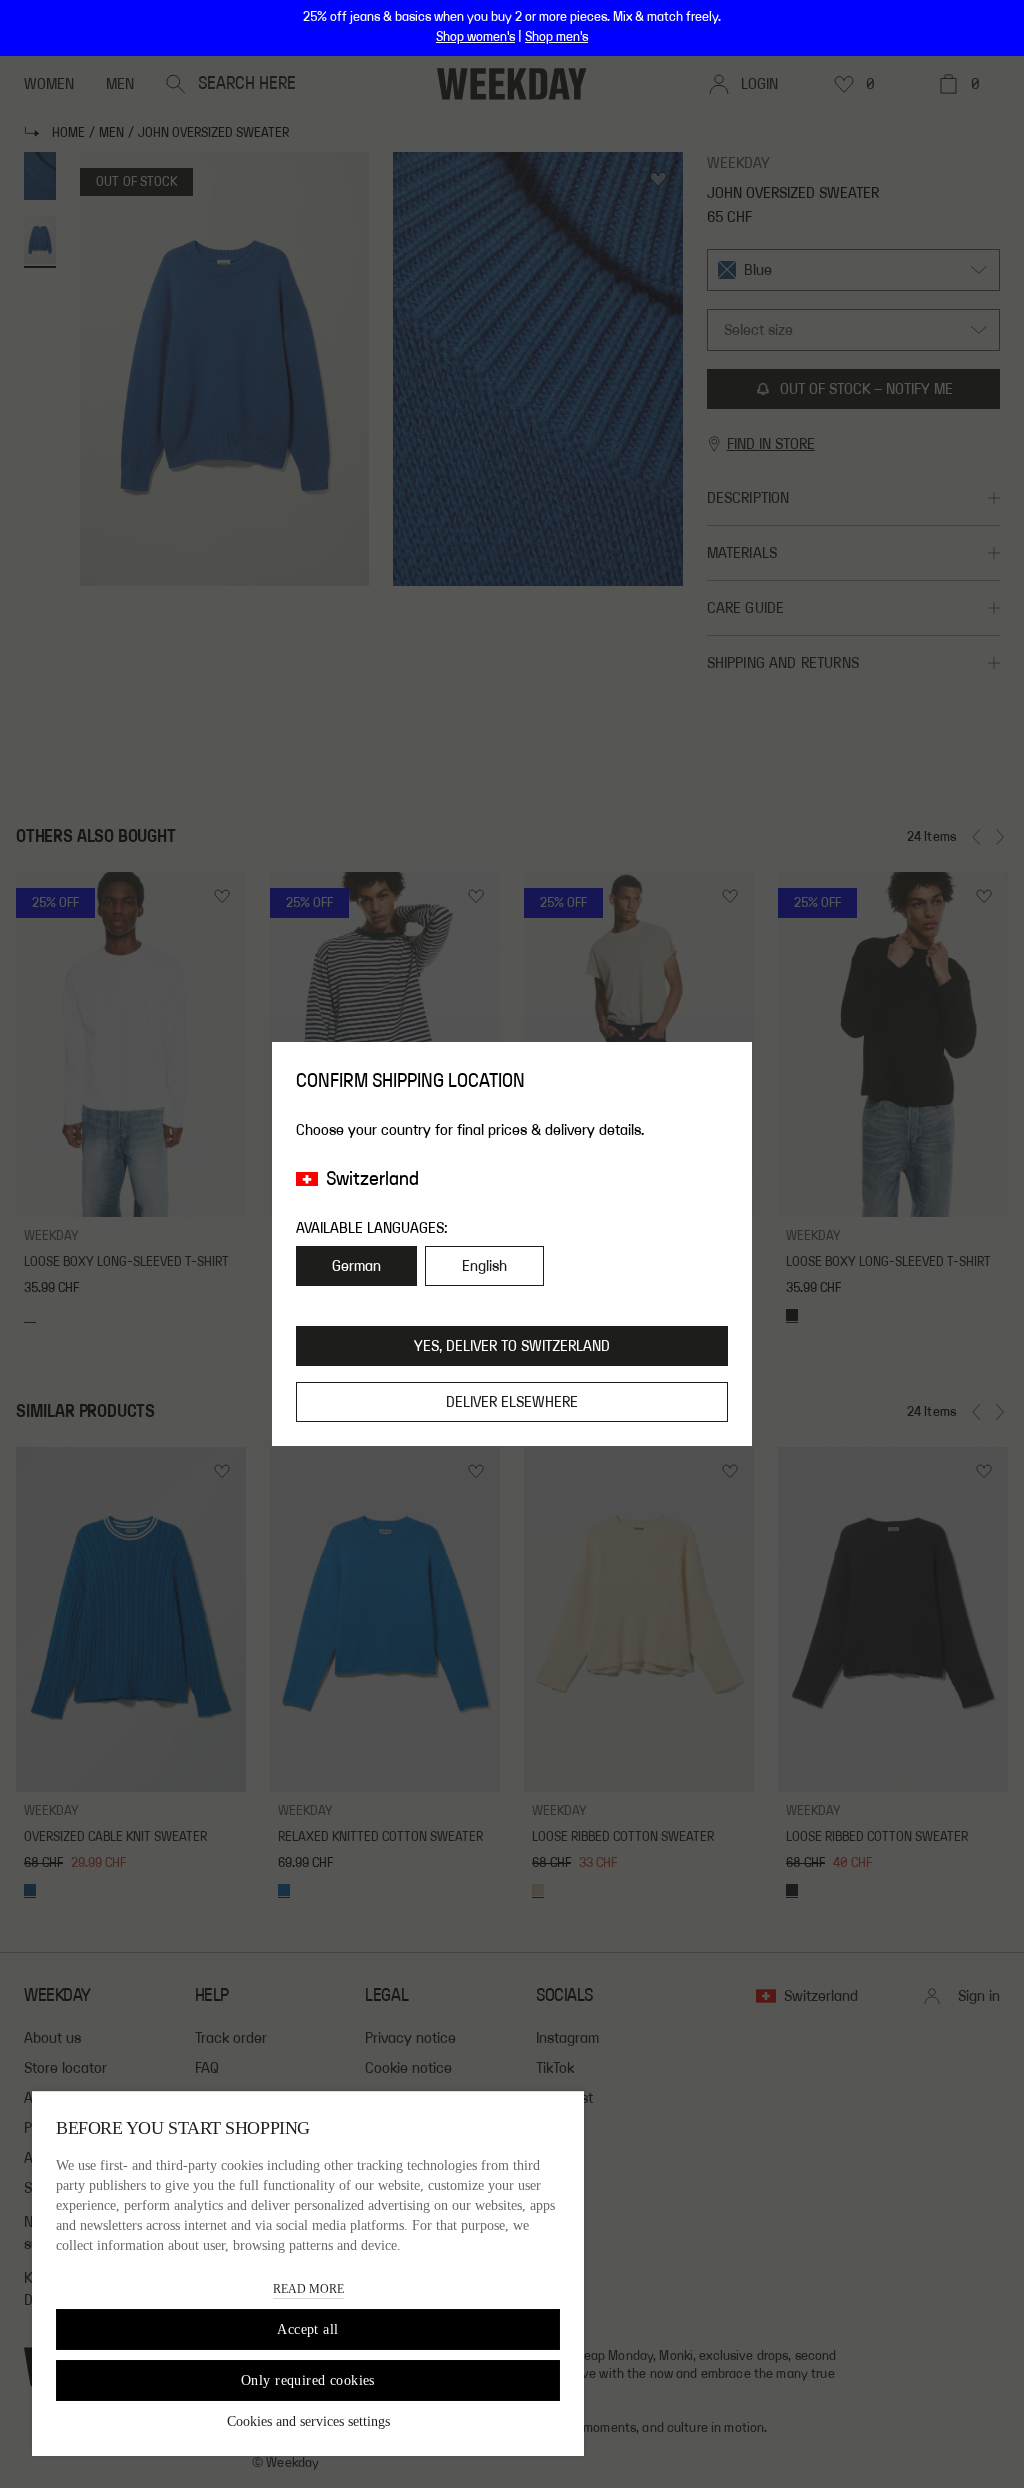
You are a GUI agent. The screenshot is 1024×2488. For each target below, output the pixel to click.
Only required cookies (308, 2380)
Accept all (307, 2329)
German (356, 1266)
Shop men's (556, 37)
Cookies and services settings (308, 2421)
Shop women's (475, 37)
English (484, 1266)
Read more (308, 2289)
